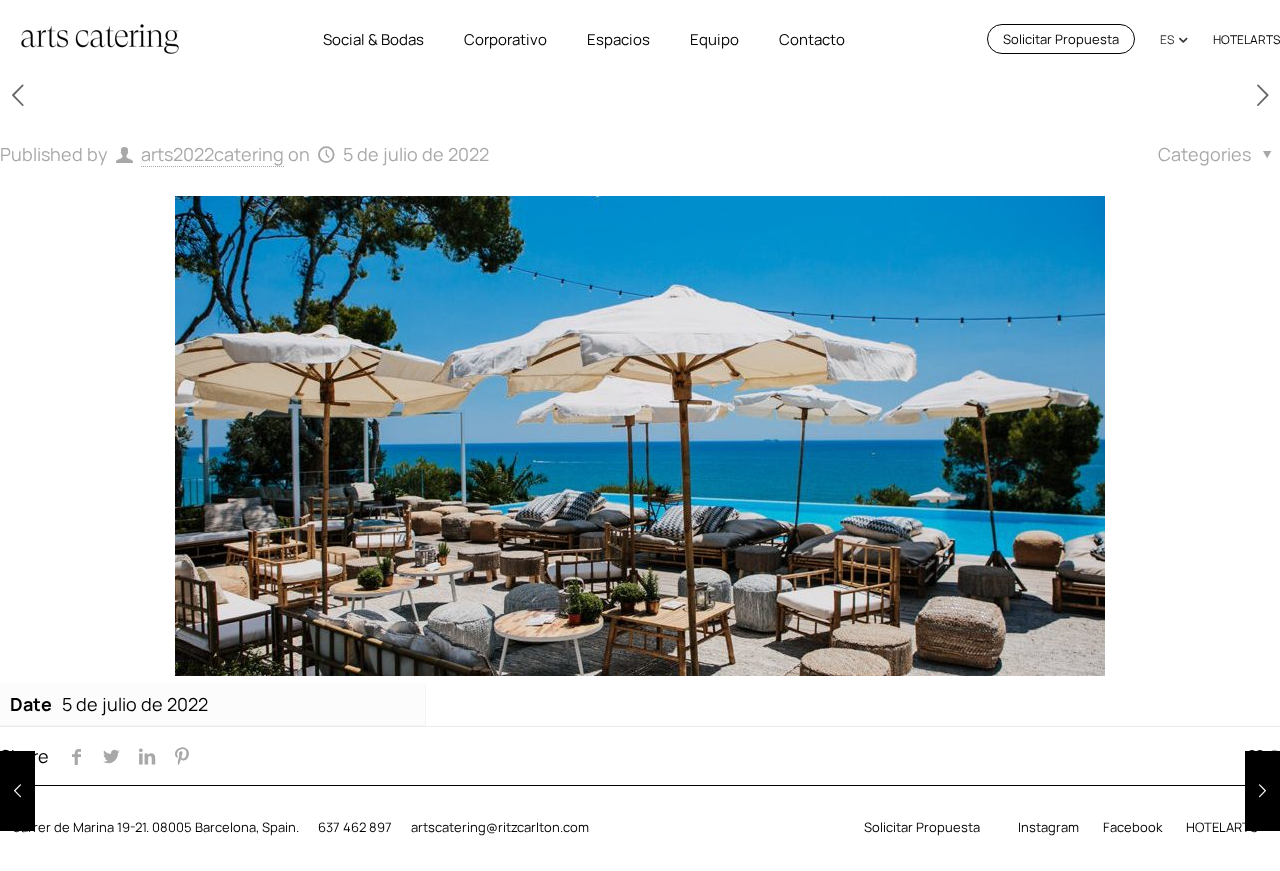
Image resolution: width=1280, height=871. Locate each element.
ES (1167, 39)
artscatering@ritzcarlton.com (500, 827)
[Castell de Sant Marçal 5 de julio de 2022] (17, 791)
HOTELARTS (1246, 39)
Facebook (1132, 827)
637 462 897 (355, 827)
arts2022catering (212, 154)
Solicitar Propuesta (1061, 39)
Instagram (1048, 827)
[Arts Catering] (100, 39)
